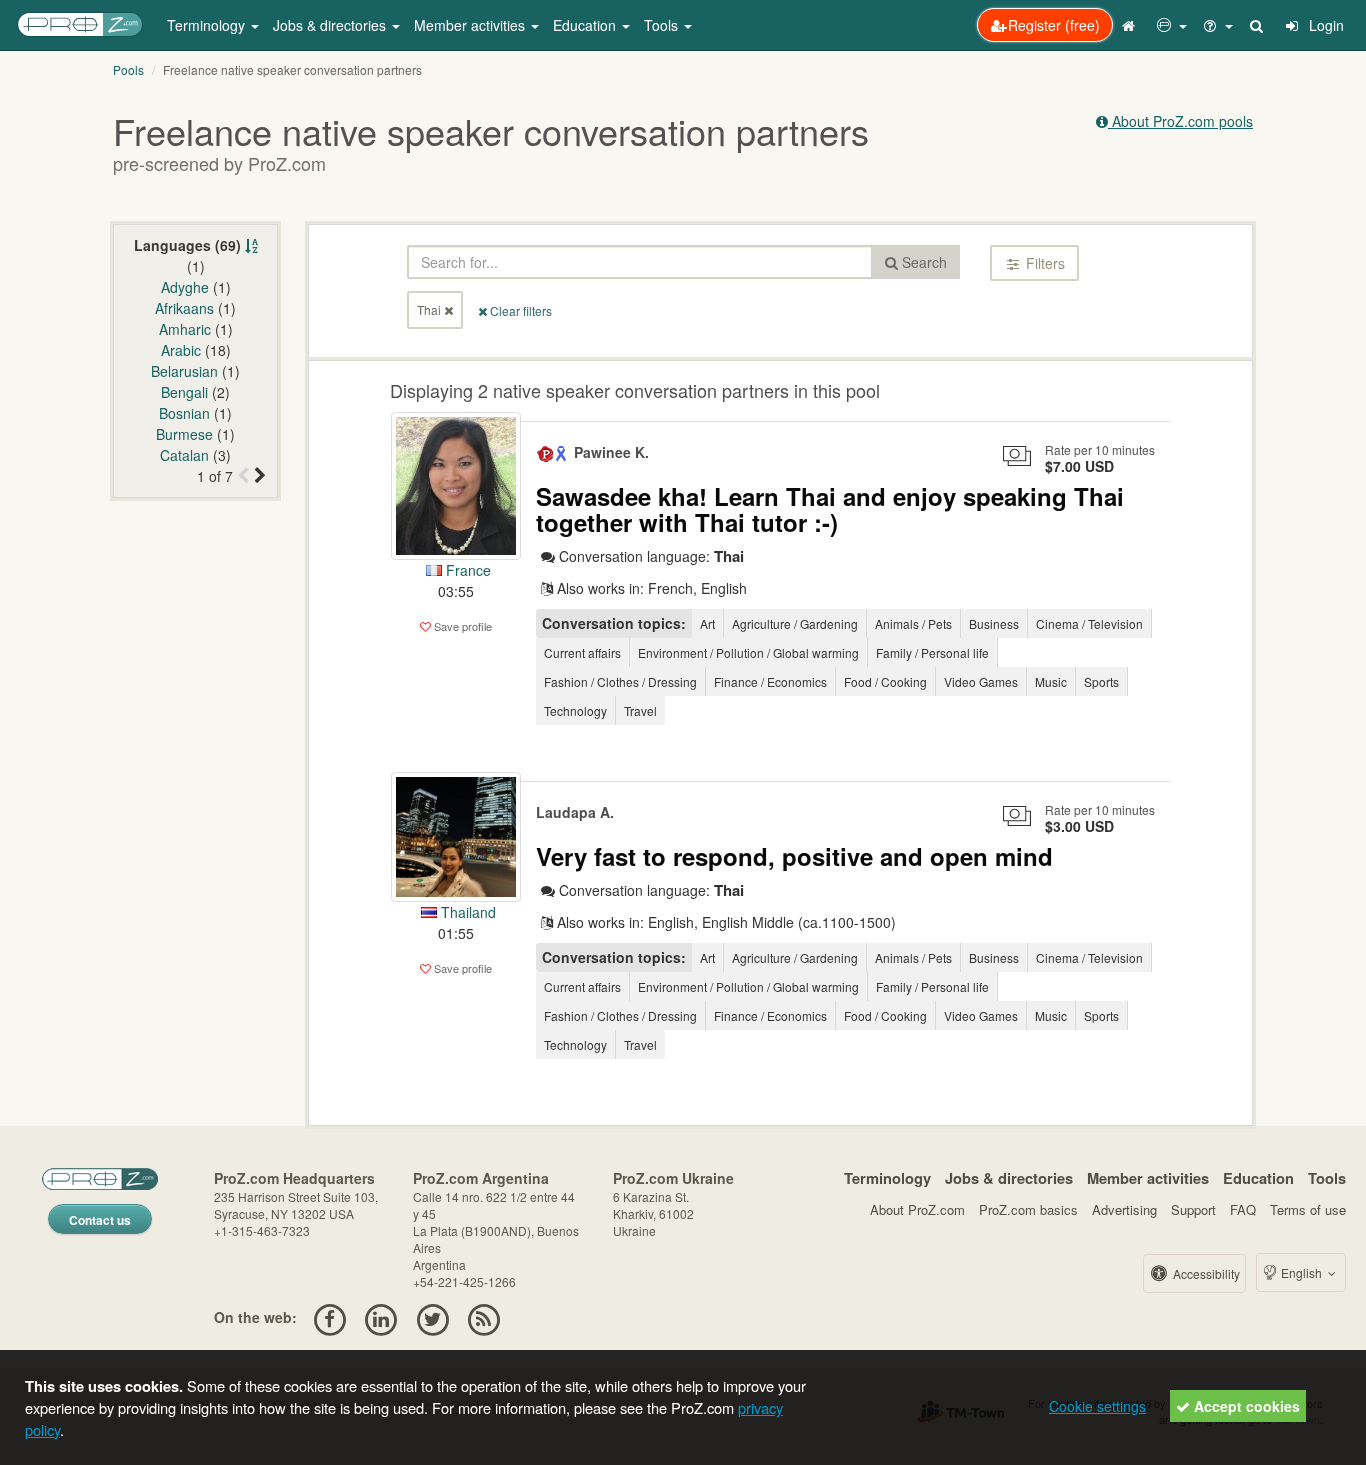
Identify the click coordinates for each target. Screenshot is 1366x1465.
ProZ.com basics (1028, 1209)
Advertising (1124, 1209)
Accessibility (1205, 1273)
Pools (128, 69)
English (1301, 1272)
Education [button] (586, 25)
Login (1324, 25)
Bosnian (184, 413)
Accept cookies (1245, 1406)
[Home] (1131, 25)
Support (1193, 1209)
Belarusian (184, 371)
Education (1258, 1178)
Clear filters (519, 310)
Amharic (185, 329)
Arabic (181, 350)
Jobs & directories (1009, 1178)
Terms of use (1308, 1209)
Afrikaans (184, 308)
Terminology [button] (208, 25)
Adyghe (185, 287)
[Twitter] (432, 1317)
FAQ (1243, 1209)
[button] (1172, 25)
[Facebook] (329, 1317)
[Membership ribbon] (546, 452)
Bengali (184, 392)
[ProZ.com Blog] (483, 1317)
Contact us (100, 1220)
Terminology (887, 1178)
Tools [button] (663, 25)
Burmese (184, 434)
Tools (1327, 1178)
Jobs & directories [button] (331, 25)
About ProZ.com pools (1180, 121)
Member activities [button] (471, 25)
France (466, 570)
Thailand (466, 912)
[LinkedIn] (381, 1317)
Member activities (1148, 1178)
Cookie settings (1097, 1406)
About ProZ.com (917, 1209)
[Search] (1258, 25)
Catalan (184, 455)
